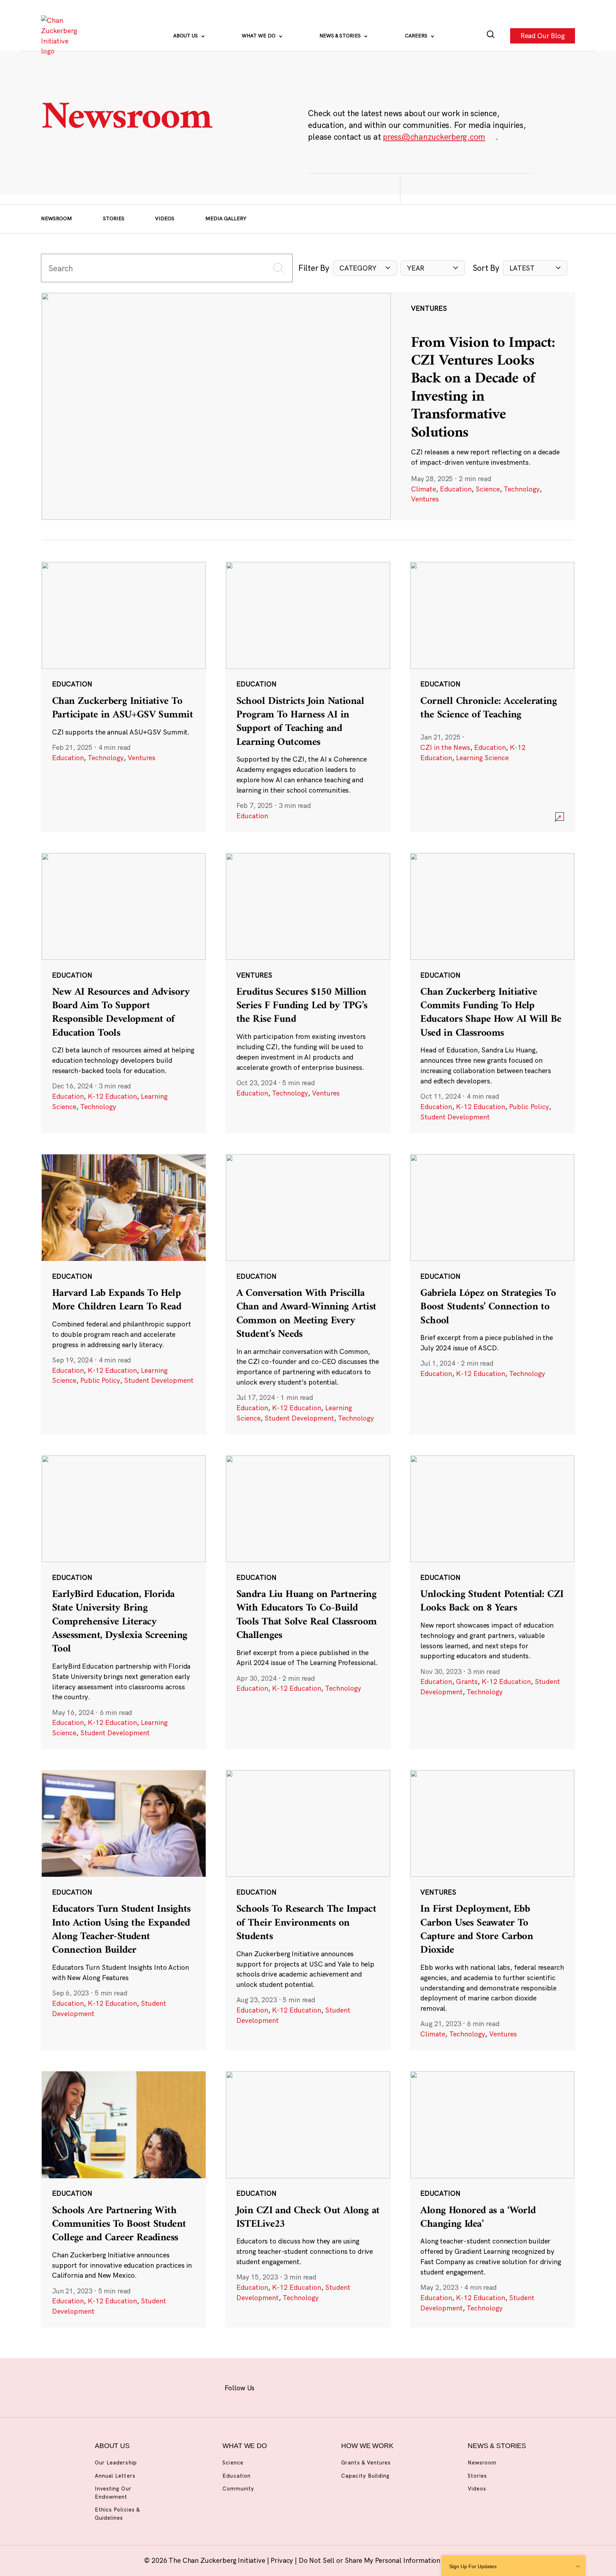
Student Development (455, 1117)
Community (238, 2489)
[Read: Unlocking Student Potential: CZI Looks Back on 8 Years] (492, 1602)
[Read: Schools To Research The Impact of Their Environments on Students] (308, 1910)
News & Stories (341, 36)
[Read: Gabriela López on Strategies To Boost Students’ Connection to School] (492, 1294)
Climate (423, 489)
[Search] (491, 36)
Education (456, 489)
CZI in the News (445, 747)
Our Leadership (116, 2462)
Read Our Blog (543, 36)
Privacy (283, 2560)
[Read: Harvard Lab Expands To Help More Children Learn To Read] (124, 1294)
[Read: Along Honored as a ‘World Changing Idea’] (492, 2199)
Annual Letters (115, 2476)
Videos (165, 218)
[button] (365, 268)
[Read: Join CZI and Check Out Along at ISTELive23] (308, 2199)
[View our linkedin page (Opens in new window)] (339, 2387)
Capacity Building (365, 2476)
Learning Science (482, 758)
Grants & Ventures (366, 2462)
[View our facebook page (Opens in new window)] (273, 2387)
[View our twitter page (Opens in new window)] (362, 2387)
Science (488, 489)
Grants (467, 1681)
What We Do (259, 36)
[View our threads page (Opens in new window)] (317, 2387)
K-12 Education (112, 1096)
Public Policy (529, 1107)
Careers (417, 36)
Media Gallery (226, 218)
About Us (186, 36)
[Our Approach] (61, 36)
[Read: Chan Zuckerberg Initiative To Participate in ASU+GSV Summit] (124, 697)
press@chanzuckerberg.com (434, 137)
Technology (522, 489)
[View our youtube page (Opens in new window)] (384, 2387)
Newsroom (57, 218)
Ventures (425, 499)
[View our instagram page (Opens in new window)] (295, 2387)
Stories (114, 218)
